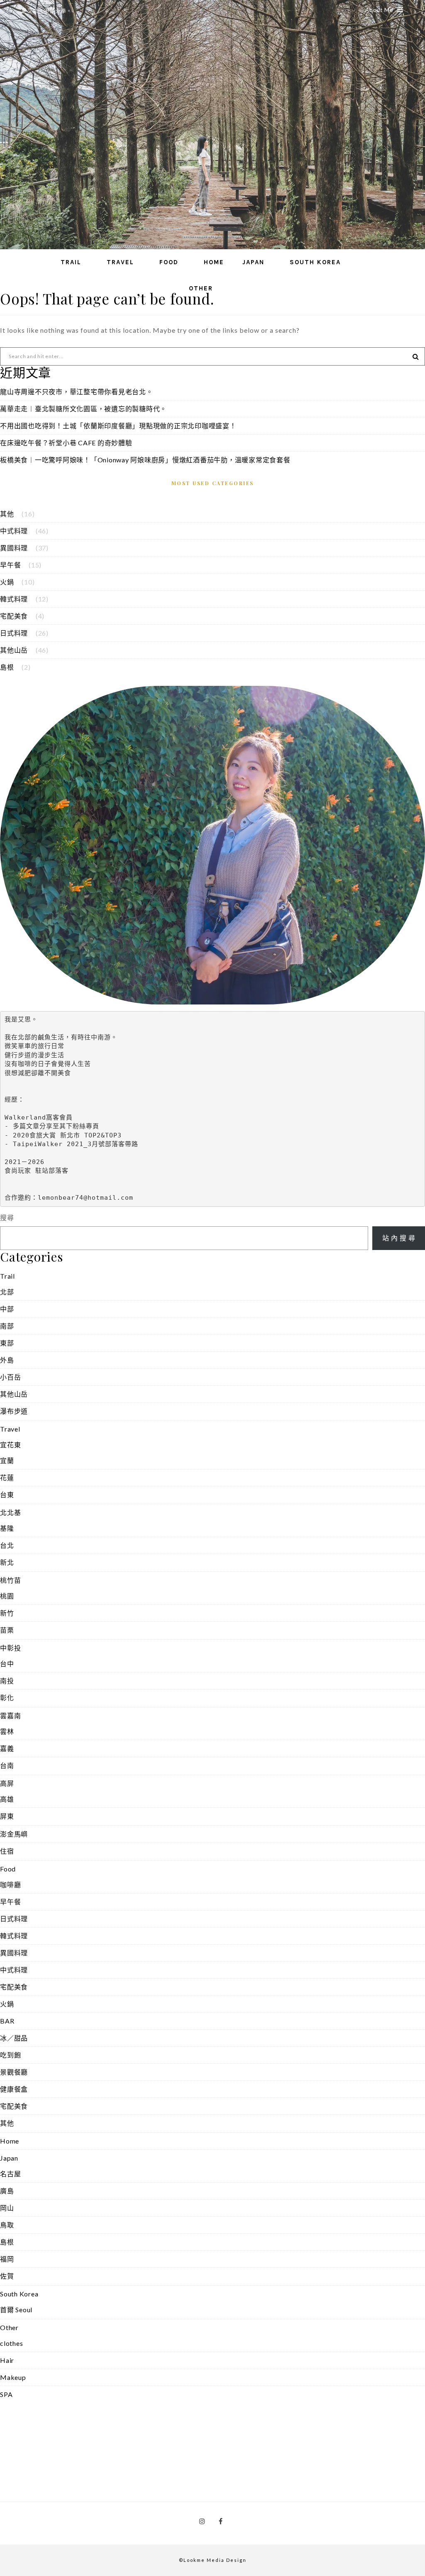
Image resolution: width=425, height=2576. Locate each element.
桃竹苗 (10, 1580)
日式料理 (14, 633)
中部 (7, 1309)
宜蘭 (7, 1460)
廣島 (7, 2191)
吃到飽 (10, 2055)
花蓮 (7, 1477)
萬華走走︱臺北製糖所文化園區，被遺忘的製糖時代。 (83, 409)
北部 (7, 1292)
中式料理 (14, 531)
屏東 (7, 1816)
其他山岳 (14, 650)
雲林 (7, 1731)
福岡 (7, 2259)
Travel (120, 262)
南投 (7, 1681)
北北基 (10, 1512)
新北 (7, 1562)
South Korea (315, 262)
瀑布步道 (14, 1411)
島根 (7, 667)
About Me (379, 10)
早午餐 (10, 565)
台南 (7, 1765)
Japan (253, 262)
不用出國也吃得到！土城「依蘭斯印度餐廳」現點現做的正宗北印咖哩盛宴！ (118, 426)
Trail (71, 262)
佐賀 (7, 2276)
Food (169, 262)
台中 (7, 1664)
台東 (7, 1494)
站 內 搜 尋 (399, 1238)
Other (201, 288)
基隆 (7, 1528)
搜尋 (7, 1217)
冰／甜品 (14, 2038)
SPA (6, 2394)
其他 (7, 514)
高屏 (7, 1783)
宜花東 (10, 1445)
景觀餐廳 (14, 2072)
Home (214, 262)
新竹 (7, 1613)
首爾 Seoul (16, 2310)
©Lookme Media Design (213, 2560)
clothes (11, 2343)
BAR (7, 2021)
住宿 (7, 1851)
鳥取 (7, 2225)
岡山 (7, 2208)
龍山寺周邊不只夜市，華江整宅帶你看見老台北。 (77, 392)
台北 (7, 1545)
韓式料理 (14, 599)
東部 (7, 1343)
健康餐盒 (14, 2089)
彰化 (7, 1698)
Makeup (13, 2377)
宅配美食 (14, 616)
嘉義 (7, 1748)
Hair (7, 2360)
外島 (7, 1360)
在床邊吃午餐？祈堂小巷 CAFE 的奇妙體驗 (66, 443)
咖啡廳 (10, 1885)
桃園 (7, 1596)
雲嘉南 (10, 1715)
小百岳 (10, 1377)
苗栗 (7, 1630)
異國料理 (14, 548)
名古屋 (10, 2174)
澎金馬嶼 (14, 1834)
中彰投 (10, 1648)
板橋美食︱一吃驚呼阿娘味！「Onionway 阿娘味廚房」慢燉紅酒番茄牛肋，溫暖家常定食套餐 (145, 460)
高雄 (7, 1799)
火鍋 (7, 582)
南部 (7, 1326)
